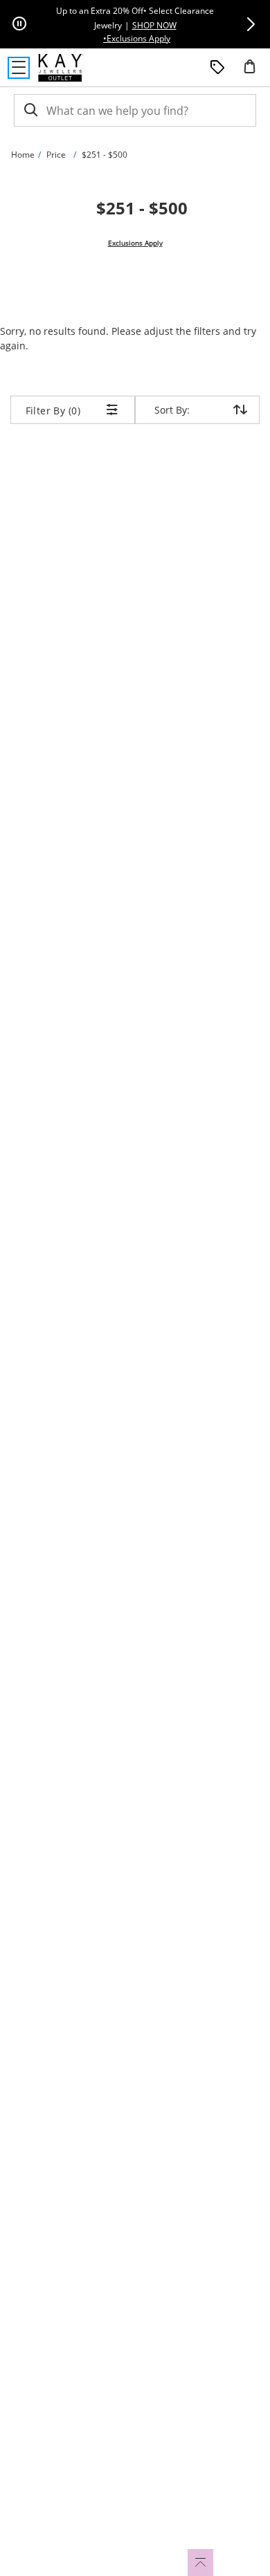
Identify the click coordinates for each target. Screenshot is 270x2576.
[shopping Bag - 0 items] (255, 72)
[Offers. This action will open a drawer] (217, 68)
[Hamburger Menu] (19, 68)
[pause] (19, 24)
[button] (251, 24)
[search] (30, 110)
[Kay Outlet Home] (61, 68)
